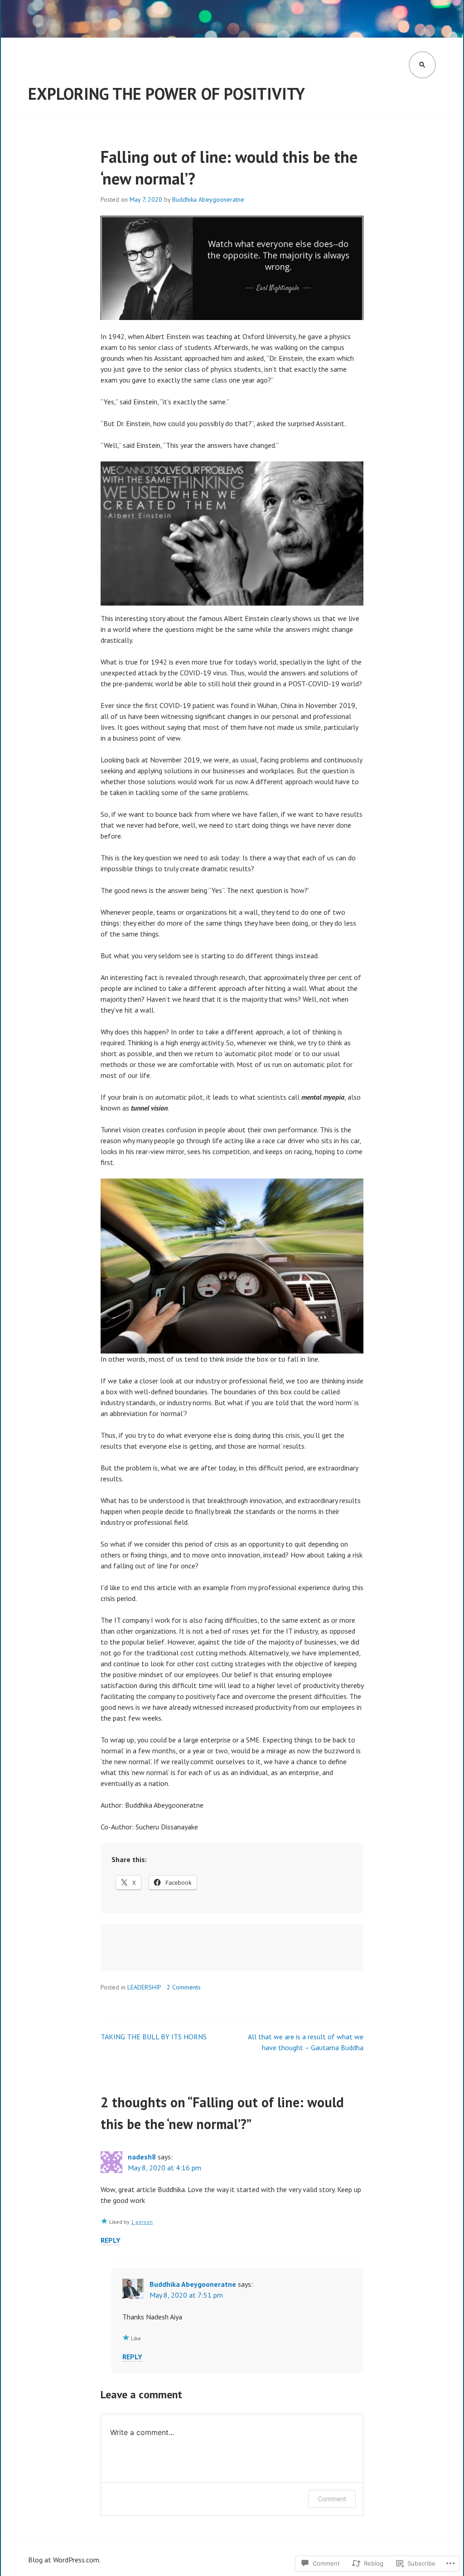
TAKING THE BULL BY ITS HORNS (154, 2037)
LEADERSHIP (144, 1987)
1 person (142, 2222)
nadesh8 (142, 2157)
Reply (111, 2240)
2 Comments (184, 1987)
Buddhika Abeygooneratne (208, 199)
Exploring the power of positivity (167, 94)
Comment (332, 2499)
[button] (232, 534)
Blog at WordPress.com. (64, 2560)
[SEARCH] (422, 65)
